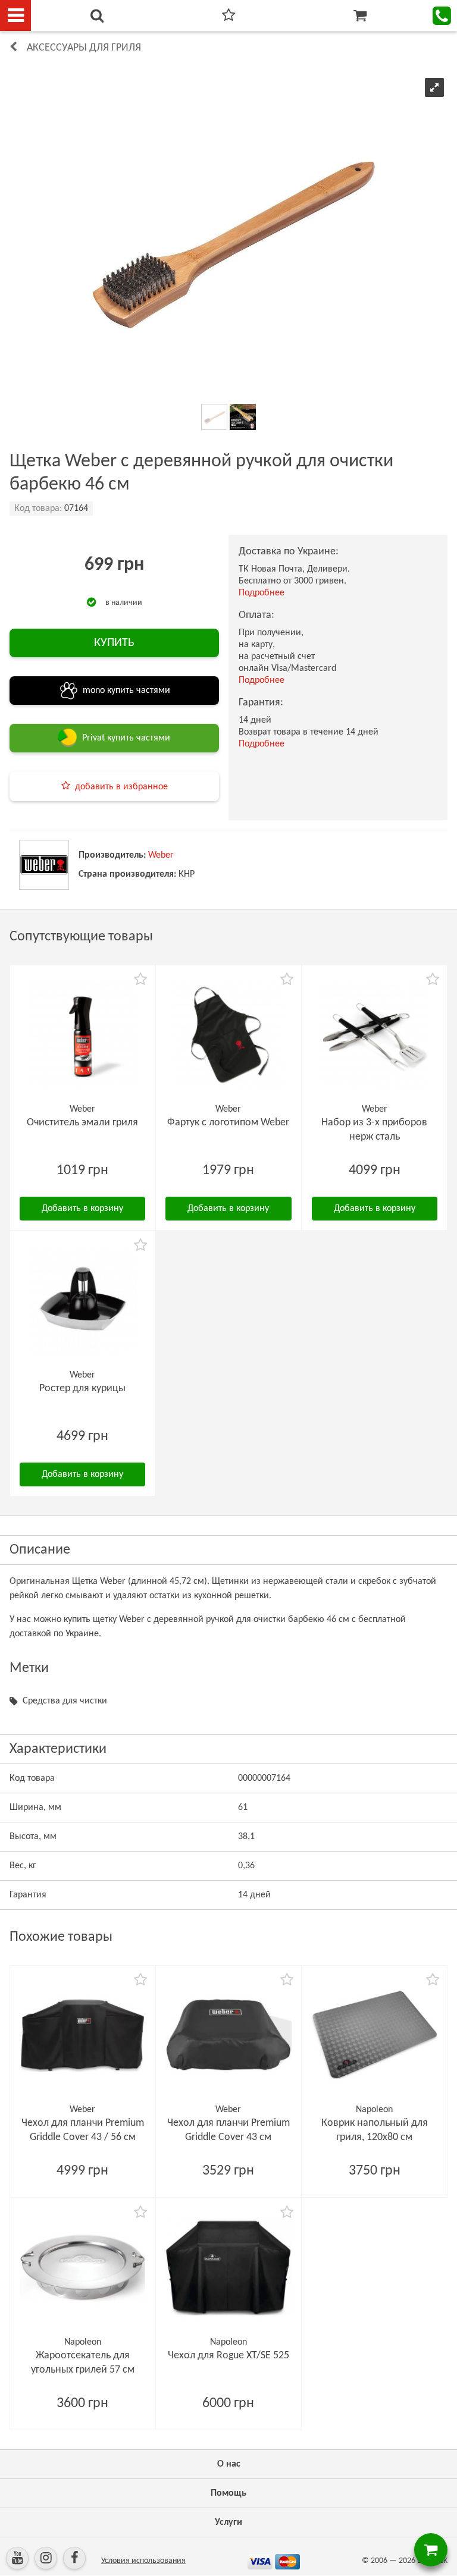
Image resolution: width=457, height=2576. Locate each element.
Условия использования (143, 2561)
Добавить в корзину (82, 1209)
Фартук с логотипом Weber (228, 1123)
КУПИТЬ (114, 643)
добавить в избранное (121, 787)
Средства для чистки (65, 1701)
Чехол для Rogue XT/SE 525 (228, 2356)
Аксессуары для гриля (84, 48)
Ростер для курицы (82, 1389)
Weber (161, 855)
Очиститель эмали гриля (82, 1123)
